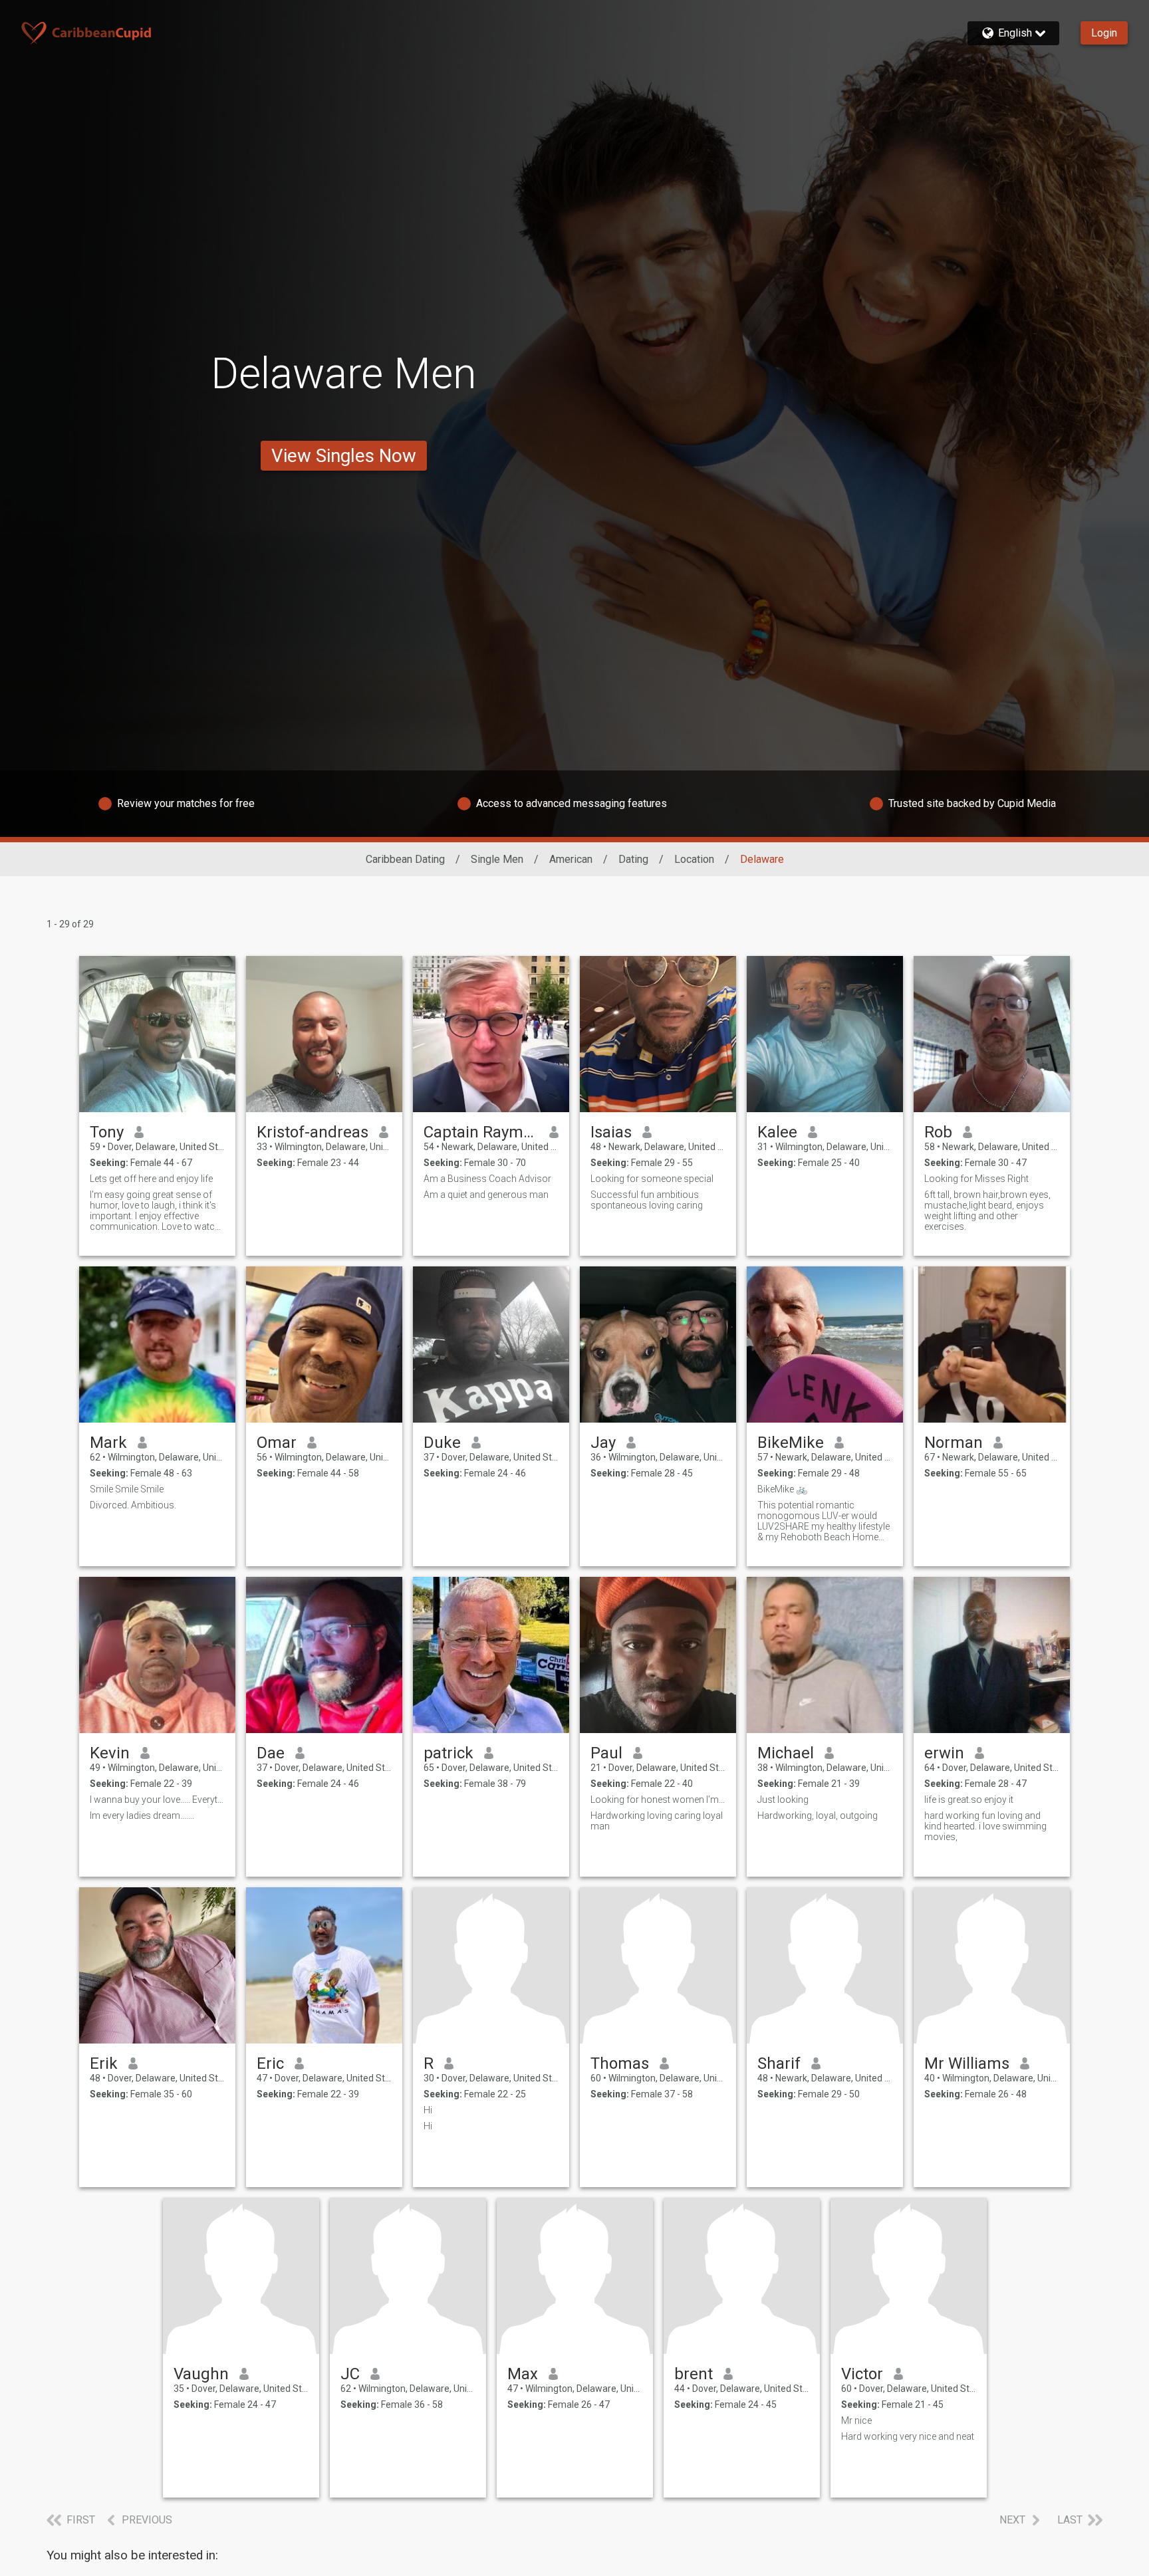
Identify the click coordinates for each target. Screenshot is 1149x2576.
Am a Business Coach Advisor (487, 1179)
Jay (603, 1443)
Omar (277, 1443)
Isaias (611, 1132)
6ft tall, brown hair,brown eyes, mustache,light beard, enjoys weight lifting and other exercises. (987, 1211)
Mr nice (856, 2420)
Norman (954, 1443)
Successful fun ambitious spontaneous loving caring (647, 1200)
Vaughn (201, 2374)
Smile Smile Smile (127, 1489)
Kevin (110, 1753)
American (571, 859)
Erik (104, 2063)
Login (1104, 33)
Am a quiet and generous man (486, 1195)
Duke (442, 1443)
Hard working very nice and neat (908, 2436)
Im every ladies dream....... (142, 1815)
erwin (944, 1753)
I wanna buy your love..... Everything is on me (157, 1800)
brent (694, 2374)
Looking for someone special (652, 1179)
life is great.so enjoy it (969, 1800)
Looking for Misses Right (976, 1179)
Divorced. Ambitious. (133, 1505)
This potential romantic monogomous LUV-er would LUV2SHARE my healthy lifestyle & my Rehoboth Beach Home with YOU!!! (824, 1521)
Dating (633, 859)
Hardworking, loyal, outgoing (818, 1815)
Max (523, 2374)
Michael (786, 1753)
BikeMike (791, 1443)
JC (350, 2374)
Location (694, 859)
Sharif (779, 2063)
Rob (938, 1132)
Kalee (777, 1132)
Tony (107, 1132)
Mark (108, 1443)
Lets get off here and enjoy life (151, 1179)
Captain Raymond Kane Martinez (481, 1132)
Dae (271, 1753)
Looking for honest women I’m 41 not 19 (658, 1800)
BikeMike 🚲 (782, 1489)
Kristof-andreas (313, 1132)
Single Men (497, 859)
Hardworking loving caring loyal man (657, 1821)
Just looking (783, 1800)
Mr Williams (967, 2063)
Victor (862, 2374)
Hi (428, 2110)
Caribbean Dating (405, 859)
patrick (448, 1753)
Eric (270, 2063)
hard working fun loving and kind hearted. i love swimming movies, (985, 1826)
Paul (606, 1753)
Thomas (620, 2063)
